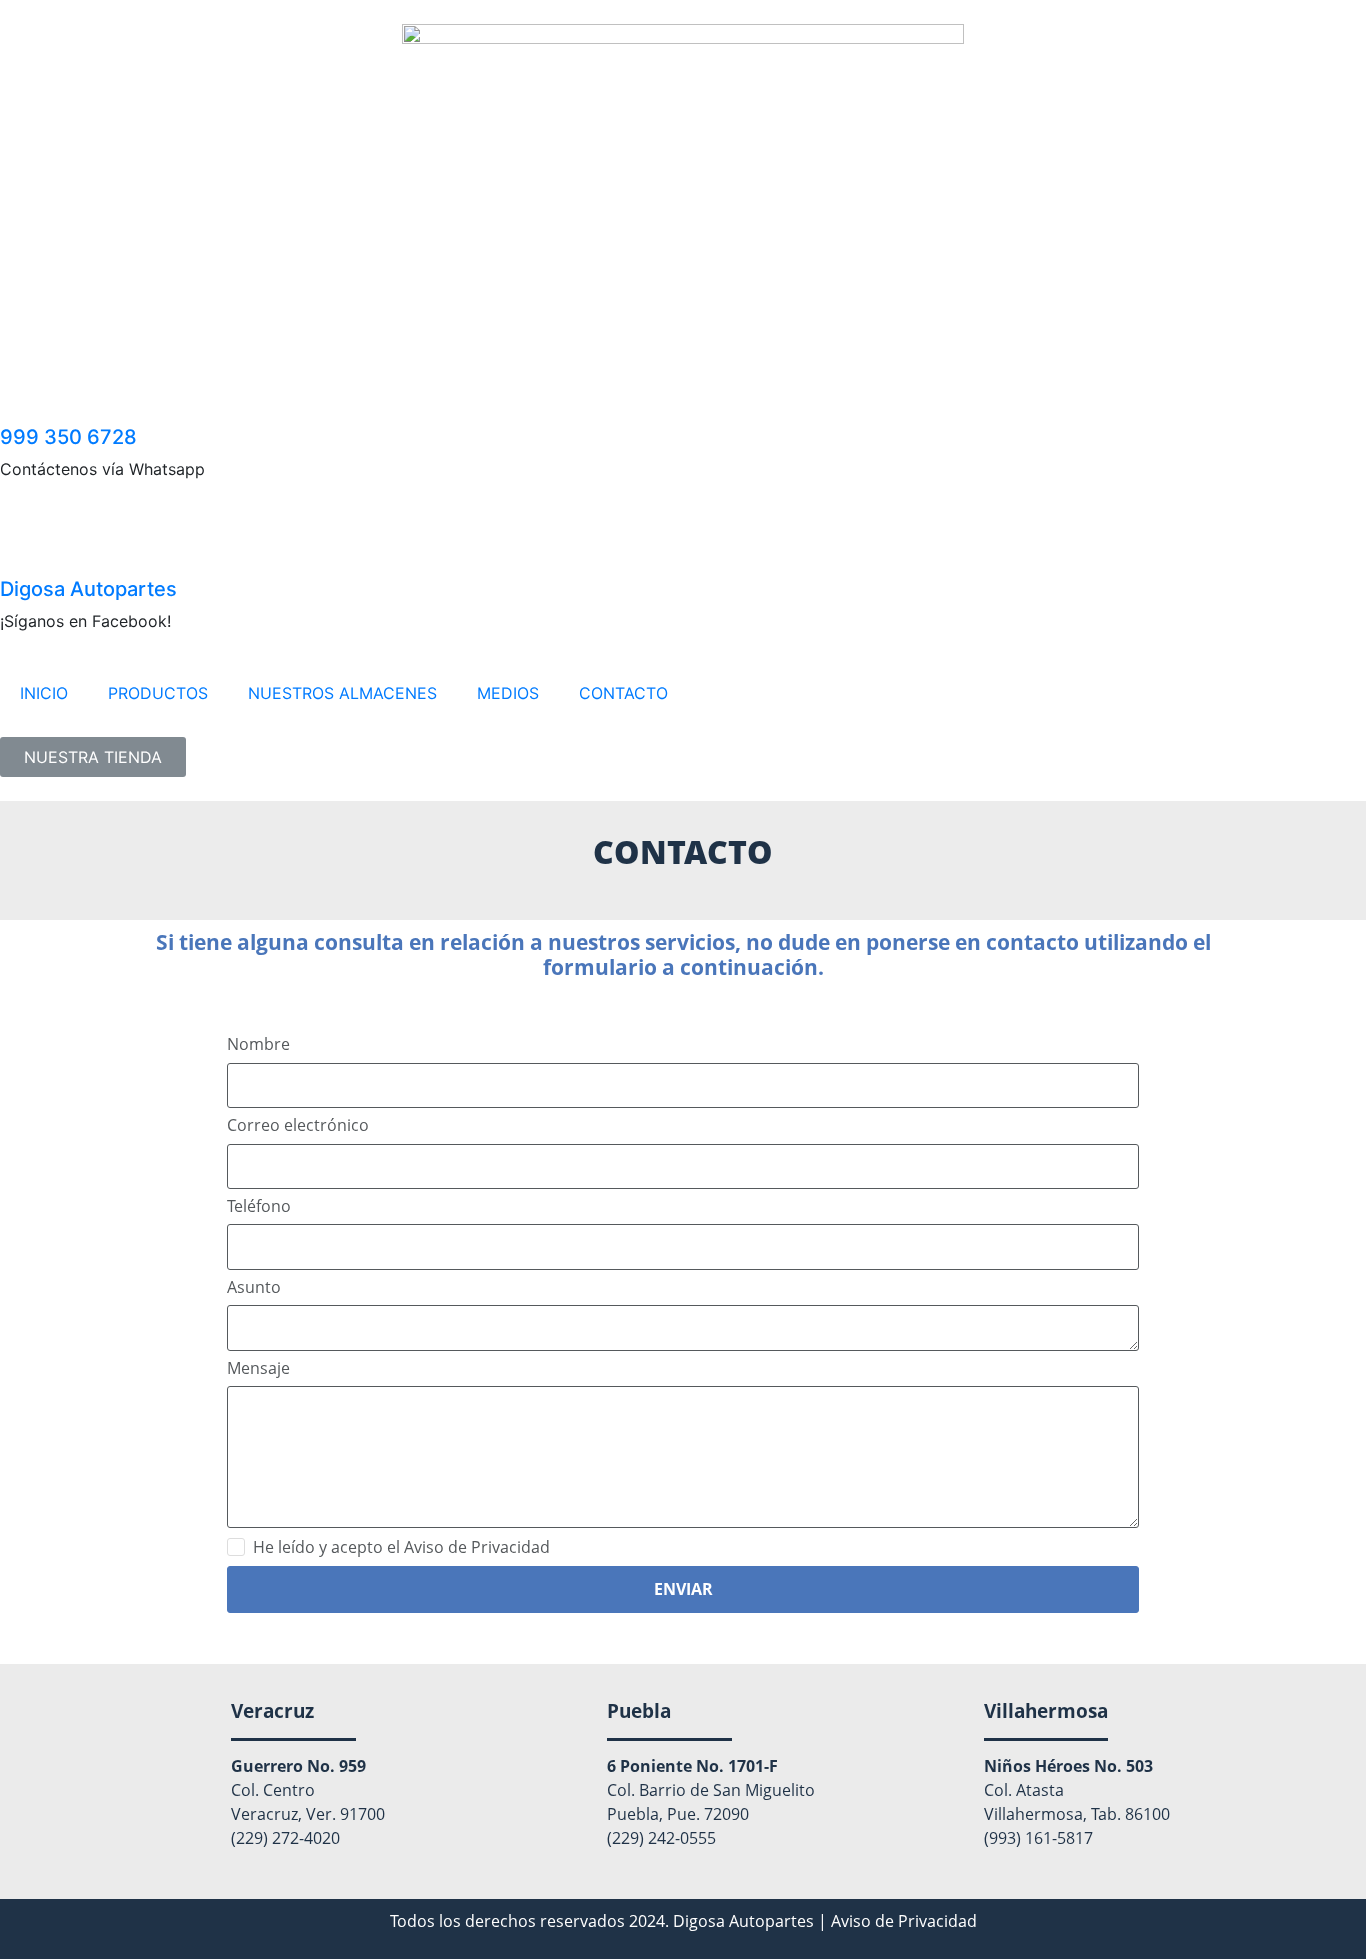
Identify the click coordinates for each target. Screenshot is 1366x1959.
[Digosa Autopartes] (25, 546)
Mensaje (258, 1368)
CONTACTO (623, 693)
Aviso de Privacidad (904, 1921)
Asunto (254, 1287)
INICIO (44, 693)
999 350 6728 (68, 437)
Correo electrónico (298, 1125)
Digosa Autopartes (88, 589)
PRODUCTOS (158, 693)
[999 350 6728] (25, 394)
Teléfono (259, 1206)
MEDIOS (508, 693)
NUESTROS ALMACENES (342, 693)
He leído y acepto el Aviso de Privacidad (401, 1547)
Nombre (258, 1044)
